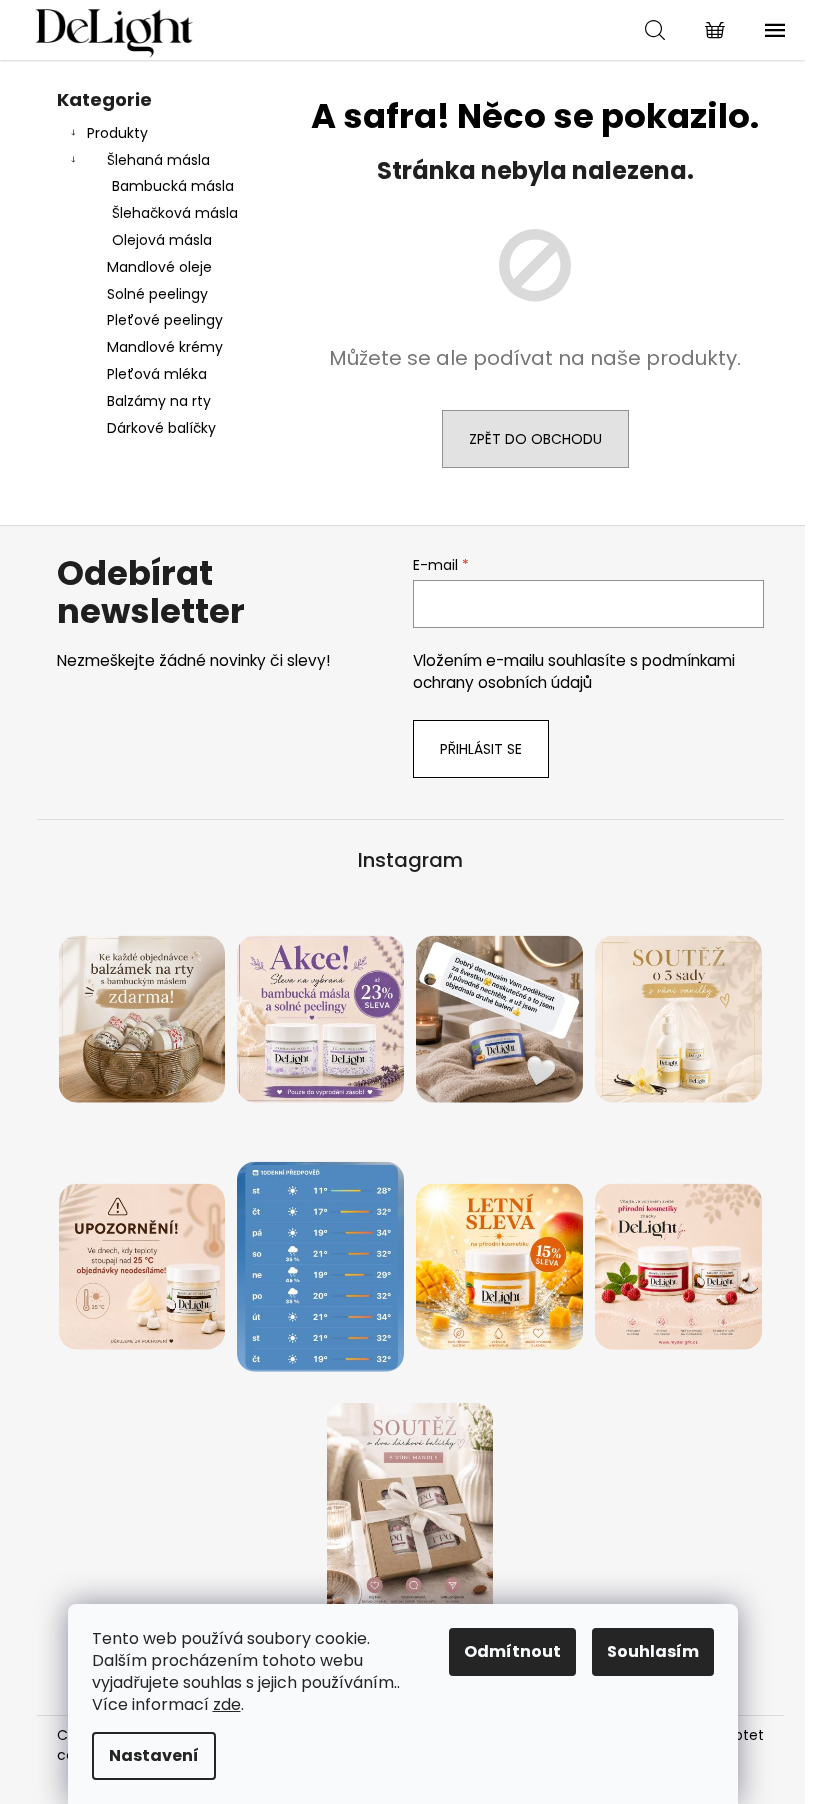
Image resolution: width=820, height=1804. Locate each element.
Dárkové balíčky (161, 428)
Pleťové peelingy (165, 320)
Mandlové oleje (159, 267)
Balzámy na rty (159, 401)
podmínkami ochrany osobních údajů (574, 671)
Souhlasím (653, 1651)
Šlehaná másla (158, 160)
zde (227, 1704)
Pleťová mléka (157, 374)
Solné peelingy (157, 294)
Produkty (117, 133)
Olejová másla (162, 240)
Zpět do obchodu (535, 439)
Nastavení (154, 1755)
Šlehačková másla (175, 213)
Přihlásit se (481, 749)
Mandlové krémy (165, 347)
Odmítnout (512, 1651)
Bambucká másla (173, 186)
